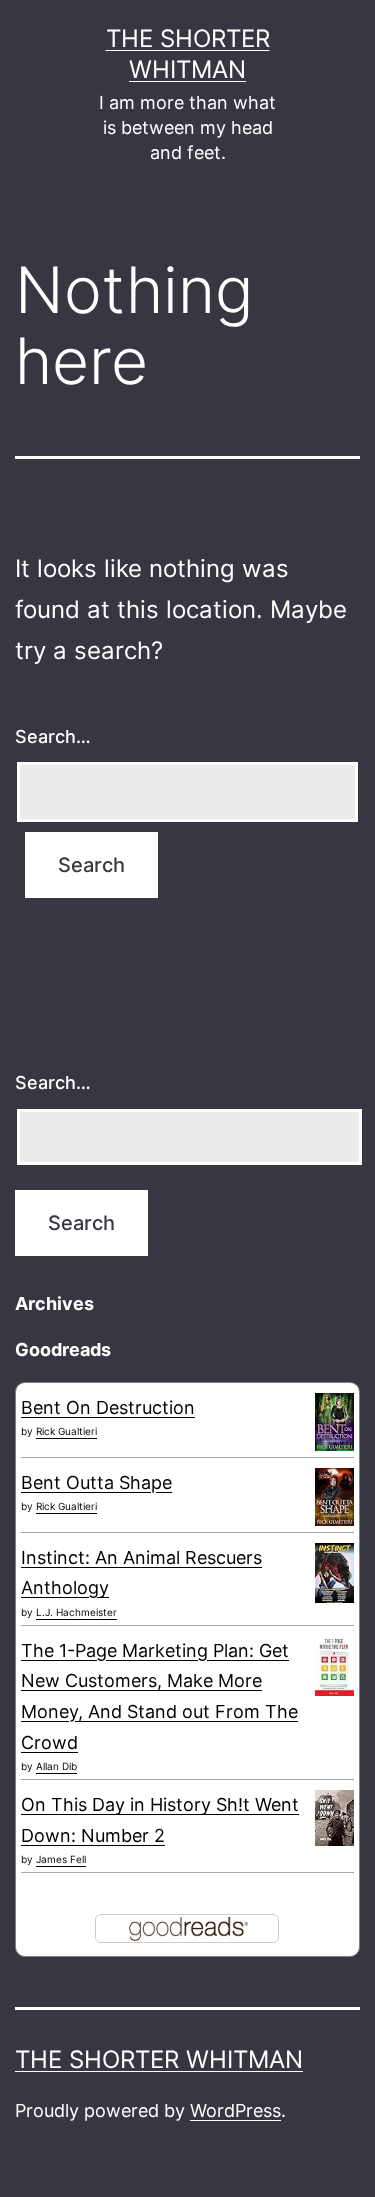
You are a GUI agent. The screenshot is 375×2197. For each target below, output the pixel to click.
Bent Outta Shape (96, 1482)
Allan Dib (56, 1766)
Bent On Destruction (108, 1407)
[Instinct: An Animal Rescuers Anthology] (334, 1572)
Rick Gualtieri (66, 1431)
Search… (53, 736)
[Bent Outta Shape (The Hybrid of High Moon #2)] (334, 1495)
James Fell (61, 1859)
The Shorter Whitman (159, 2059)
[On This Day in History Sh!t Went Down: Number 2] (334, 1816)
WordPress (235, 2110)
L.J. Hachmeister (76, 1612)
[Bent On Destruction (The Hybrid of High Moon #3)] (334, 1420)
